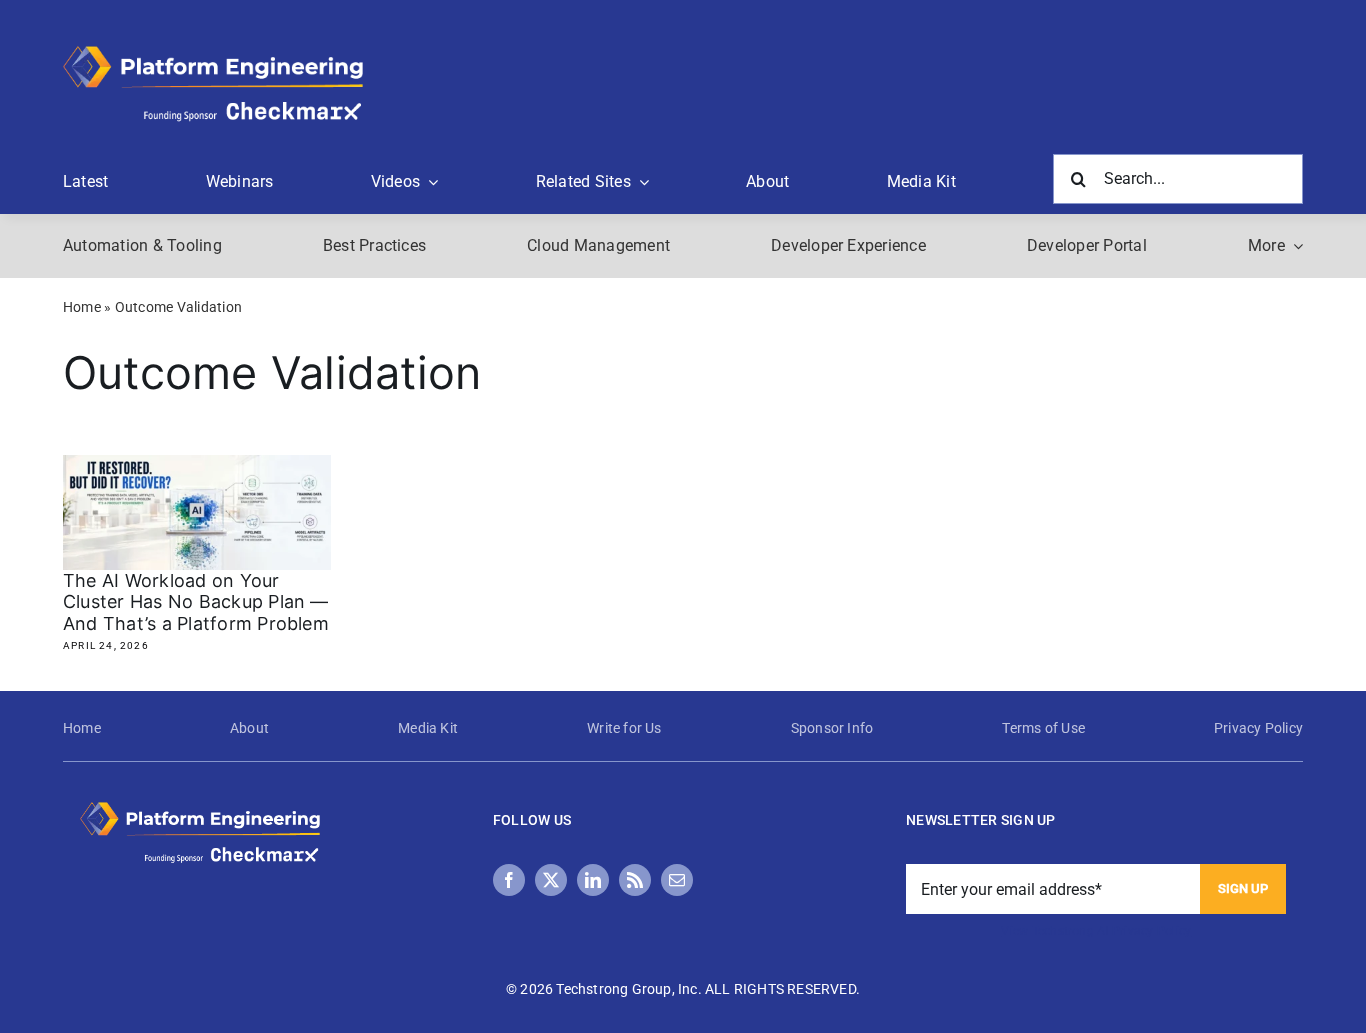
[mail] (677, 880)
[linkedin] (593, 880)
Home (82, 307)
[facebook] (509, 880)
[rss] (635, 880)
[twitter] (551, 880)
